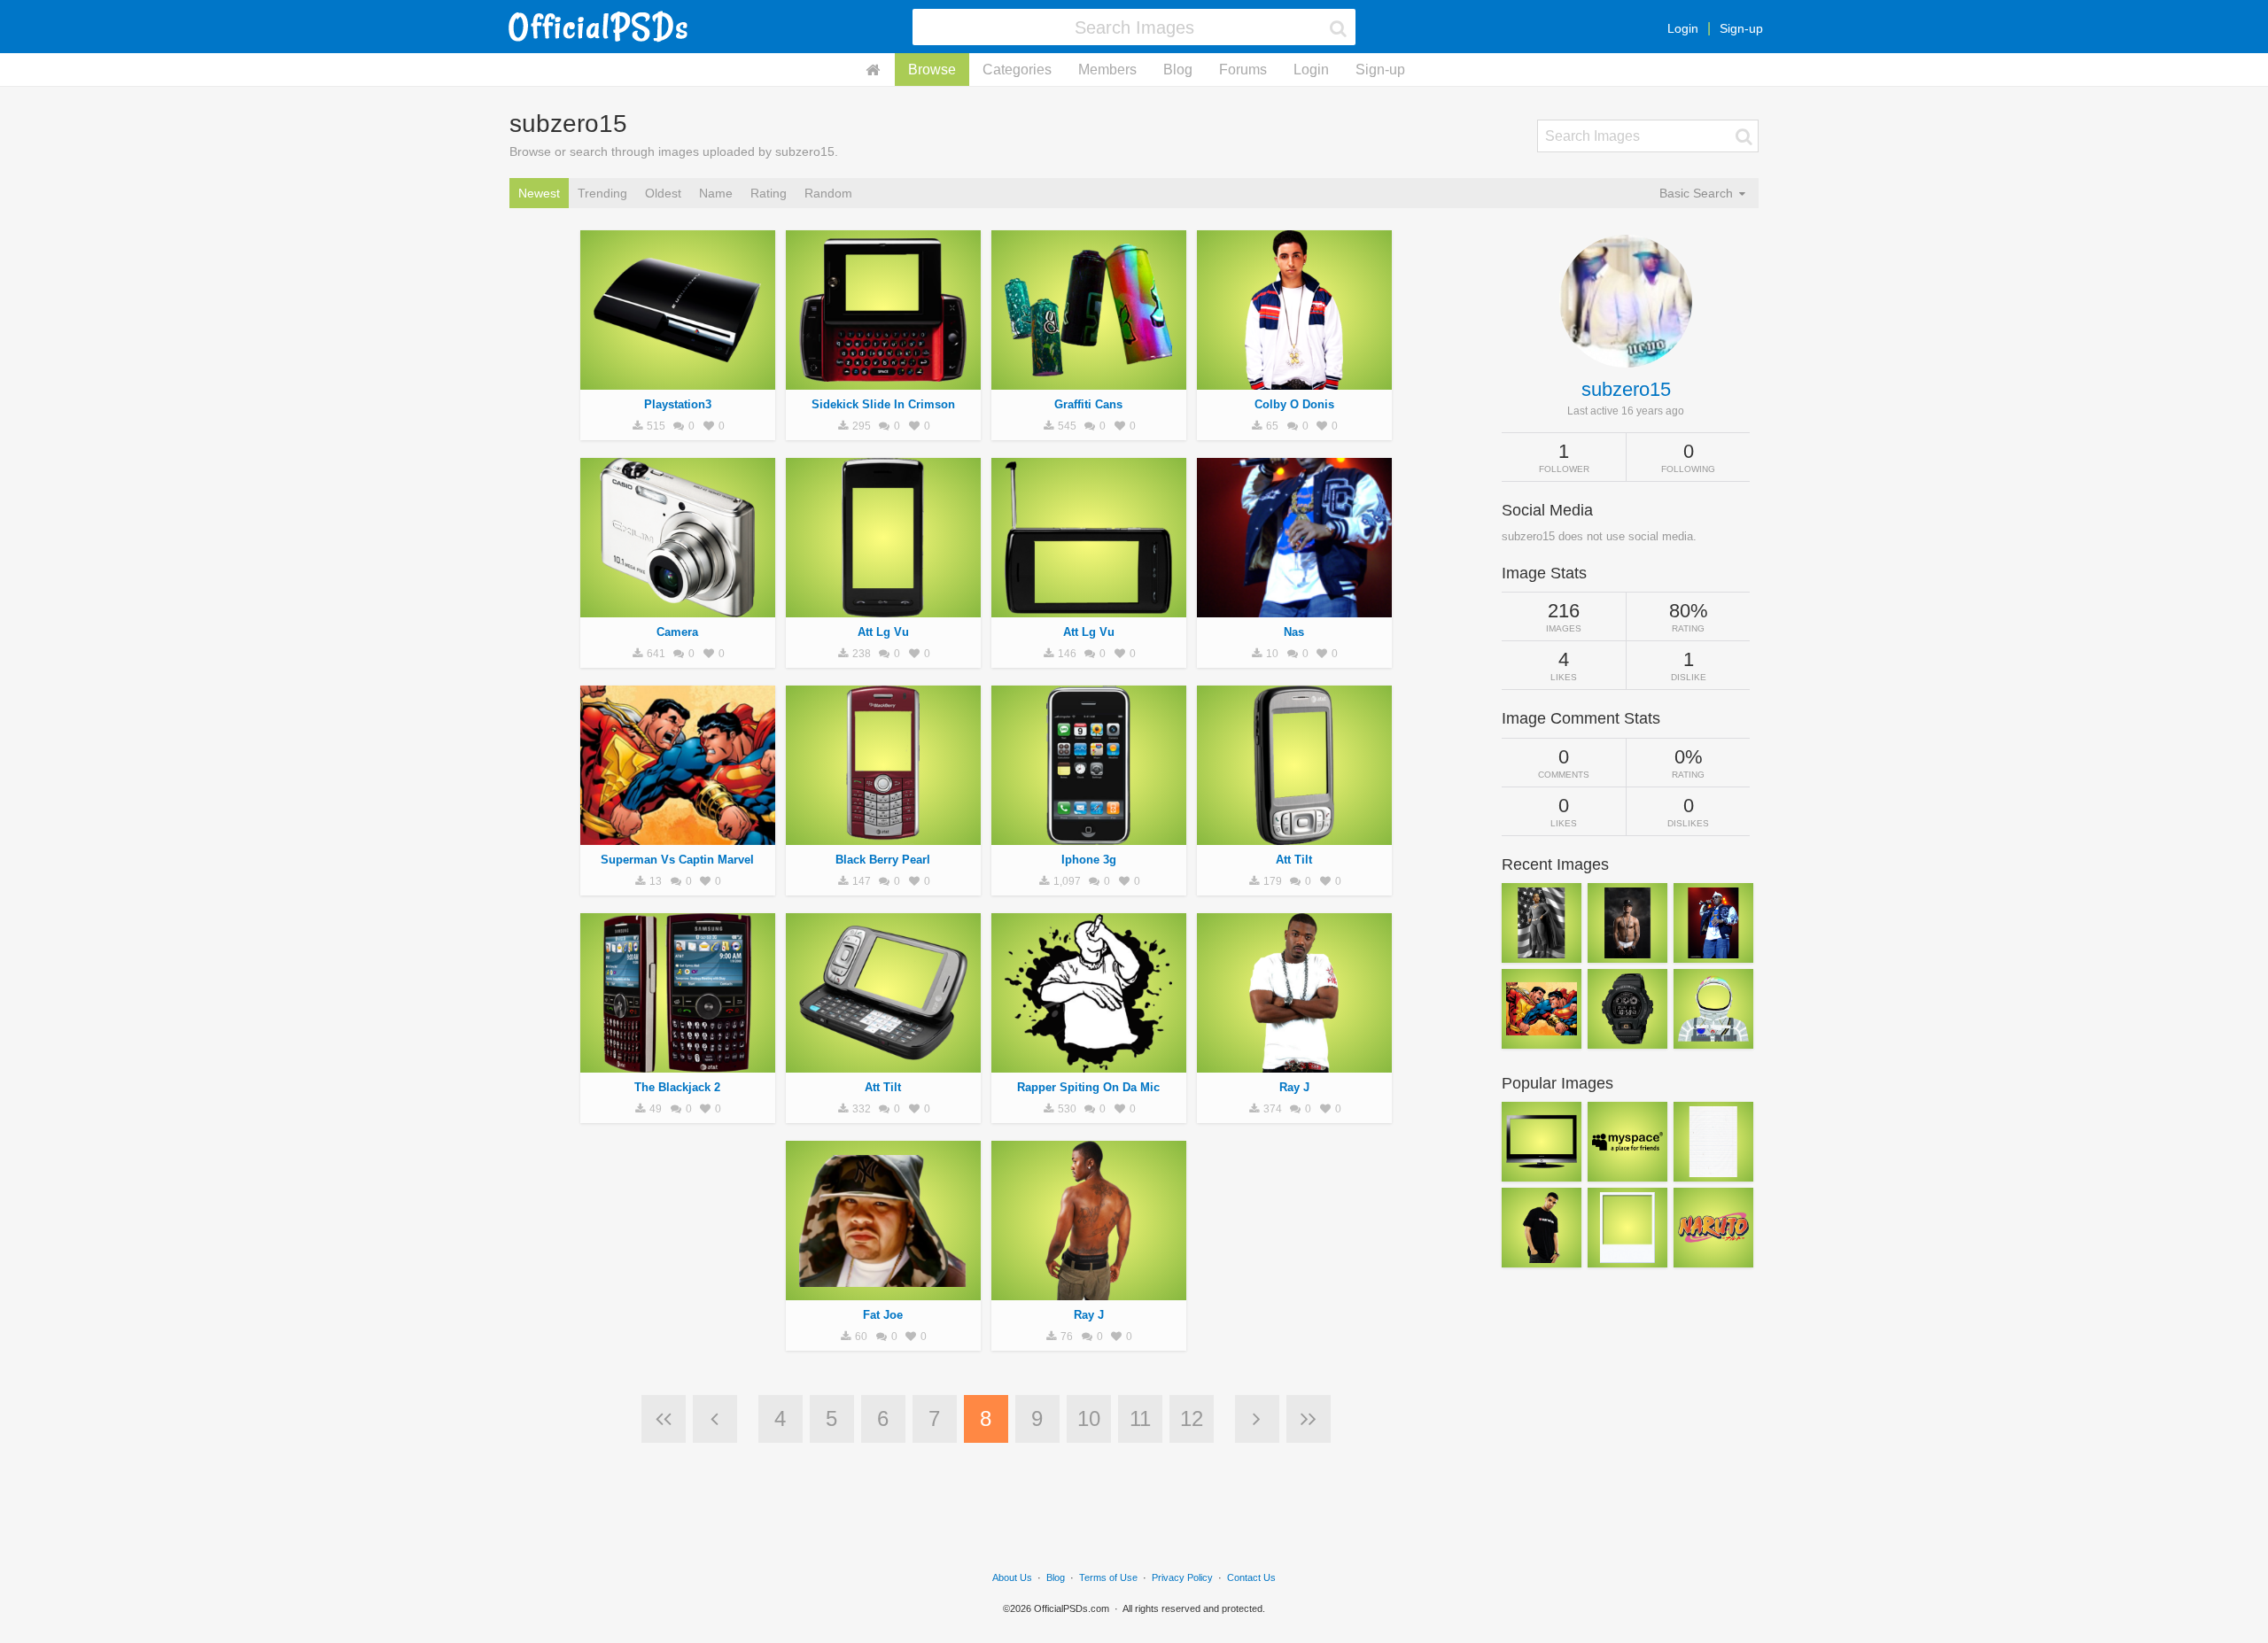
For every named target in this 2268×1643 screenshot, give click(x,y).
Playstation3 (678, 404)
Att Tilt (1294, 860)
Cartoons (678, 835)
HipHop (883, 380)
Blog (1178, 70)
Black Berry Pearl (883, 860)
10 (1089, 1418)
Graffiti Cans (1088, 404)
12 (1192, 1418)
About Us (1012, 1577)
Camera (677, 632)
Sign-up (1741, 28)
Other (1089, 380)
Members (1107, 70)
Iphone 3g (1089, 860)
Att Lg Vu (883, 632)
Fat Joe (883, 1315)
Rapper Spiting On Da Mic (1088, 1087)
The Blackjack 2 (677, 1087)
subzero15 (1626, 389)
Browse (932, 70)
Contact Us (1251, 1577)
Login (1683, 28)
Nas (1294, 632)
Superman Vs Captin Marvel (677, 860)
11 (1140, 1418)
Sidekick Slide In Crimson (883, 404)
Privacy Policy (1182, 1577)
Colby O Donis (1294, 404)
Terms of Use (1108, 1577)
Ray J (1294, 1087)
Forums (1243, 70)
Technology (678, 380)
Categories (1017, 70)
